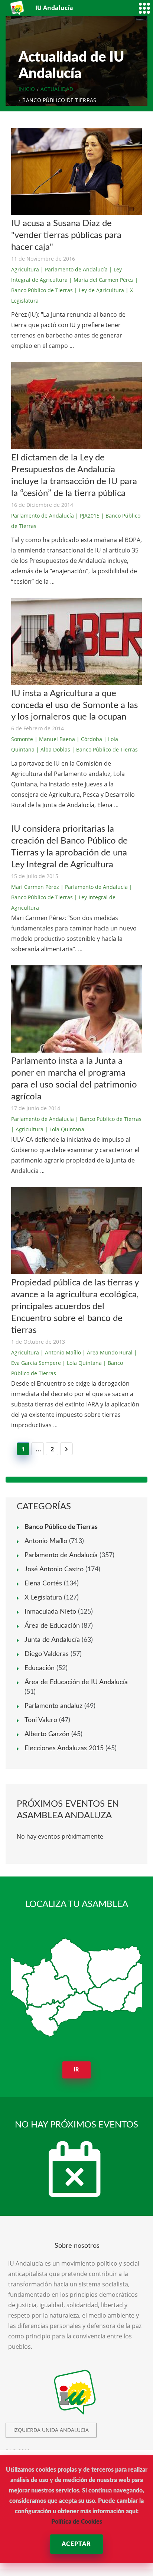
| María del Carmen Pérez (101, 280)
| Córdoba (89, 739)
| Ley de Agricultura (99, 290)
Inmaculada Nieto (50, 1612)
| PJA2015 (87, 516)
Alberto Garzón (47, 1734)
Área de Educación (52, 1626)
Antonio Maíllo (46, 1541)
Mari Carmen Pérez (35, 887)
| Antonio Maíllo (61, 1352)
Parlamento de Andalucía (43, 516)
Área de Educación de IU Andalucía (76, 1682)
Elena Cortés (43, 1584)
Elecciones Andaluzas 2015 (64, 1748)
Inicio (27, 89)
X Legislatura (43, 1598)
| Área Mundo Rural (108, 1352)
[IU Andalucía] (18, 8)
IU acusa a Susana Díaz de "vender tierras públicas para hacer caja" (66, 235)
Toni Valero (41, 1720)
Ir (77, 2070)
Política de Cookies (77, 2522)
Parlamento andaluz (53, 1706)
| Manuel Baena (55, 739)
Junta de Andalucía (52, 1640)
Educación (40, 1668)
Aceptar (76, 2544)
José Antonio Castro (54, 1569)
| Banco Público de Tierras (105, 749)
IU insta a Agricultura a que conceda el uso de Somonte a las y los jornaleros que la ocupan (74, 705)
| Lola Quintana (65, 1129)
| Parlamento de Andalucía (74, 269)
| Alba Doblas (53, 749)
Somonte (22, 739)
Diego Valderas (47, 1654)
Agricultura (25, 269)
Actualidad (57, 89)
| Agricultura (27, 1129)
